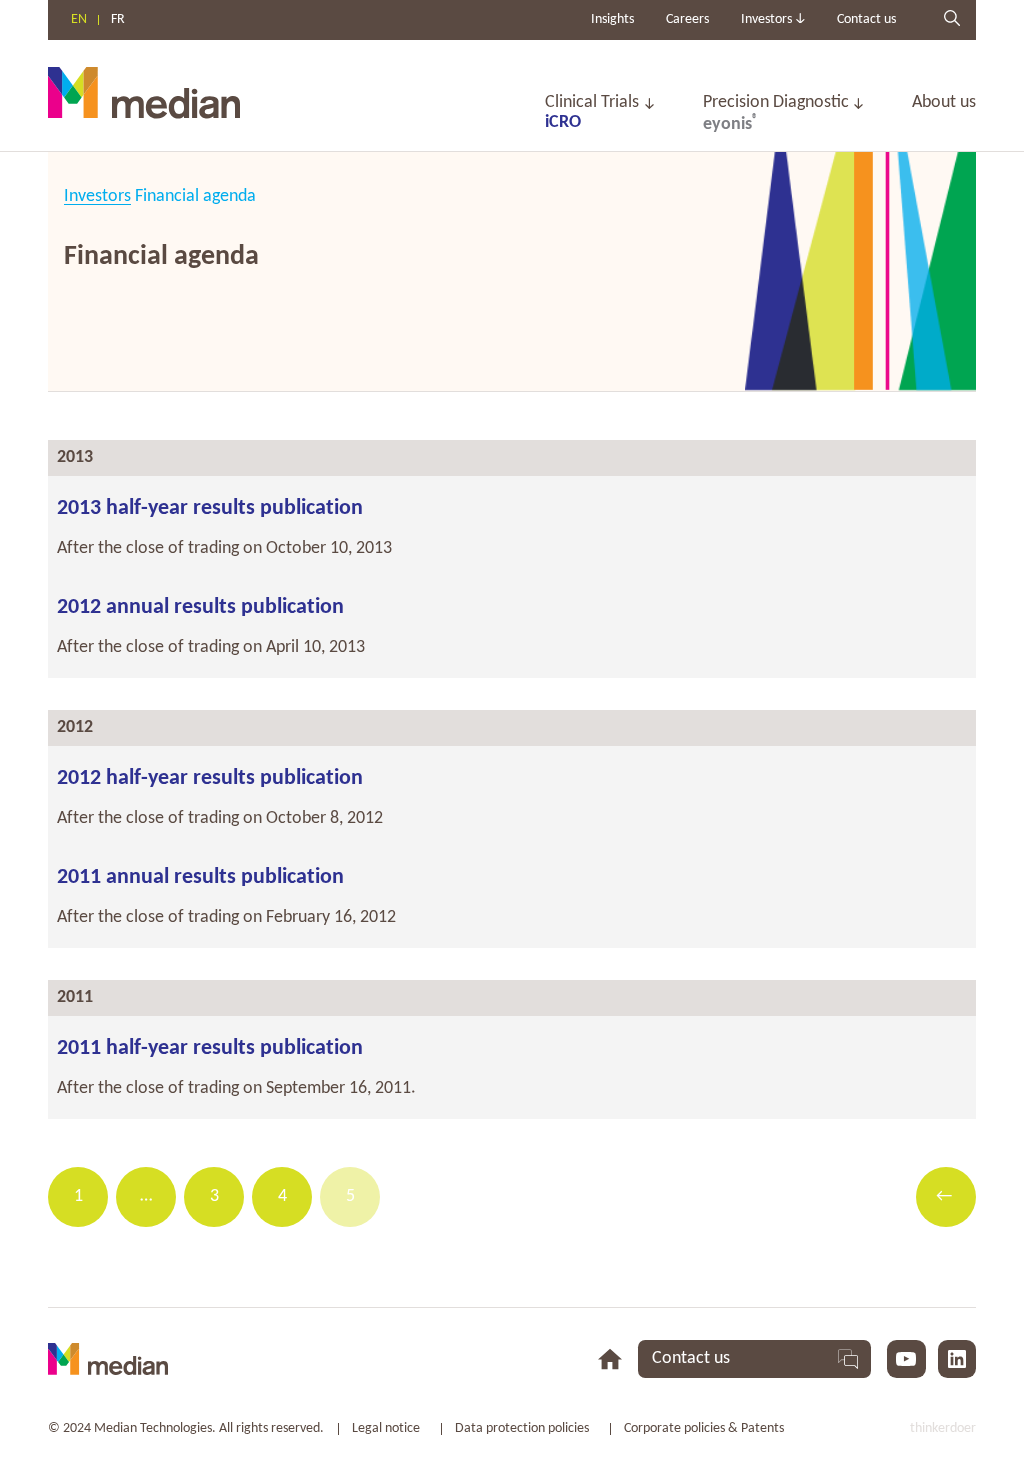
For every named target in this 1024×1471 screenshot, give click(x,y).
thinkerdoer (943, 1428)
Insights (612, 19)
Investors (97, 196)
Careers (687, 19)
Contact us (866, 19)
